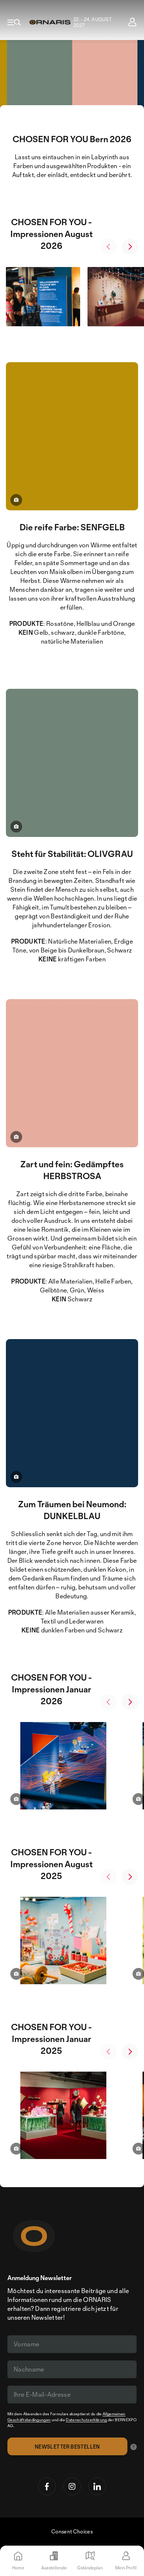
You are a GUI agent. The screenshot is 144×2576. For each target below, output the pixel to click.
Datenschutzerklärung (86, 2420)
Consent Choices (72, 2531)
